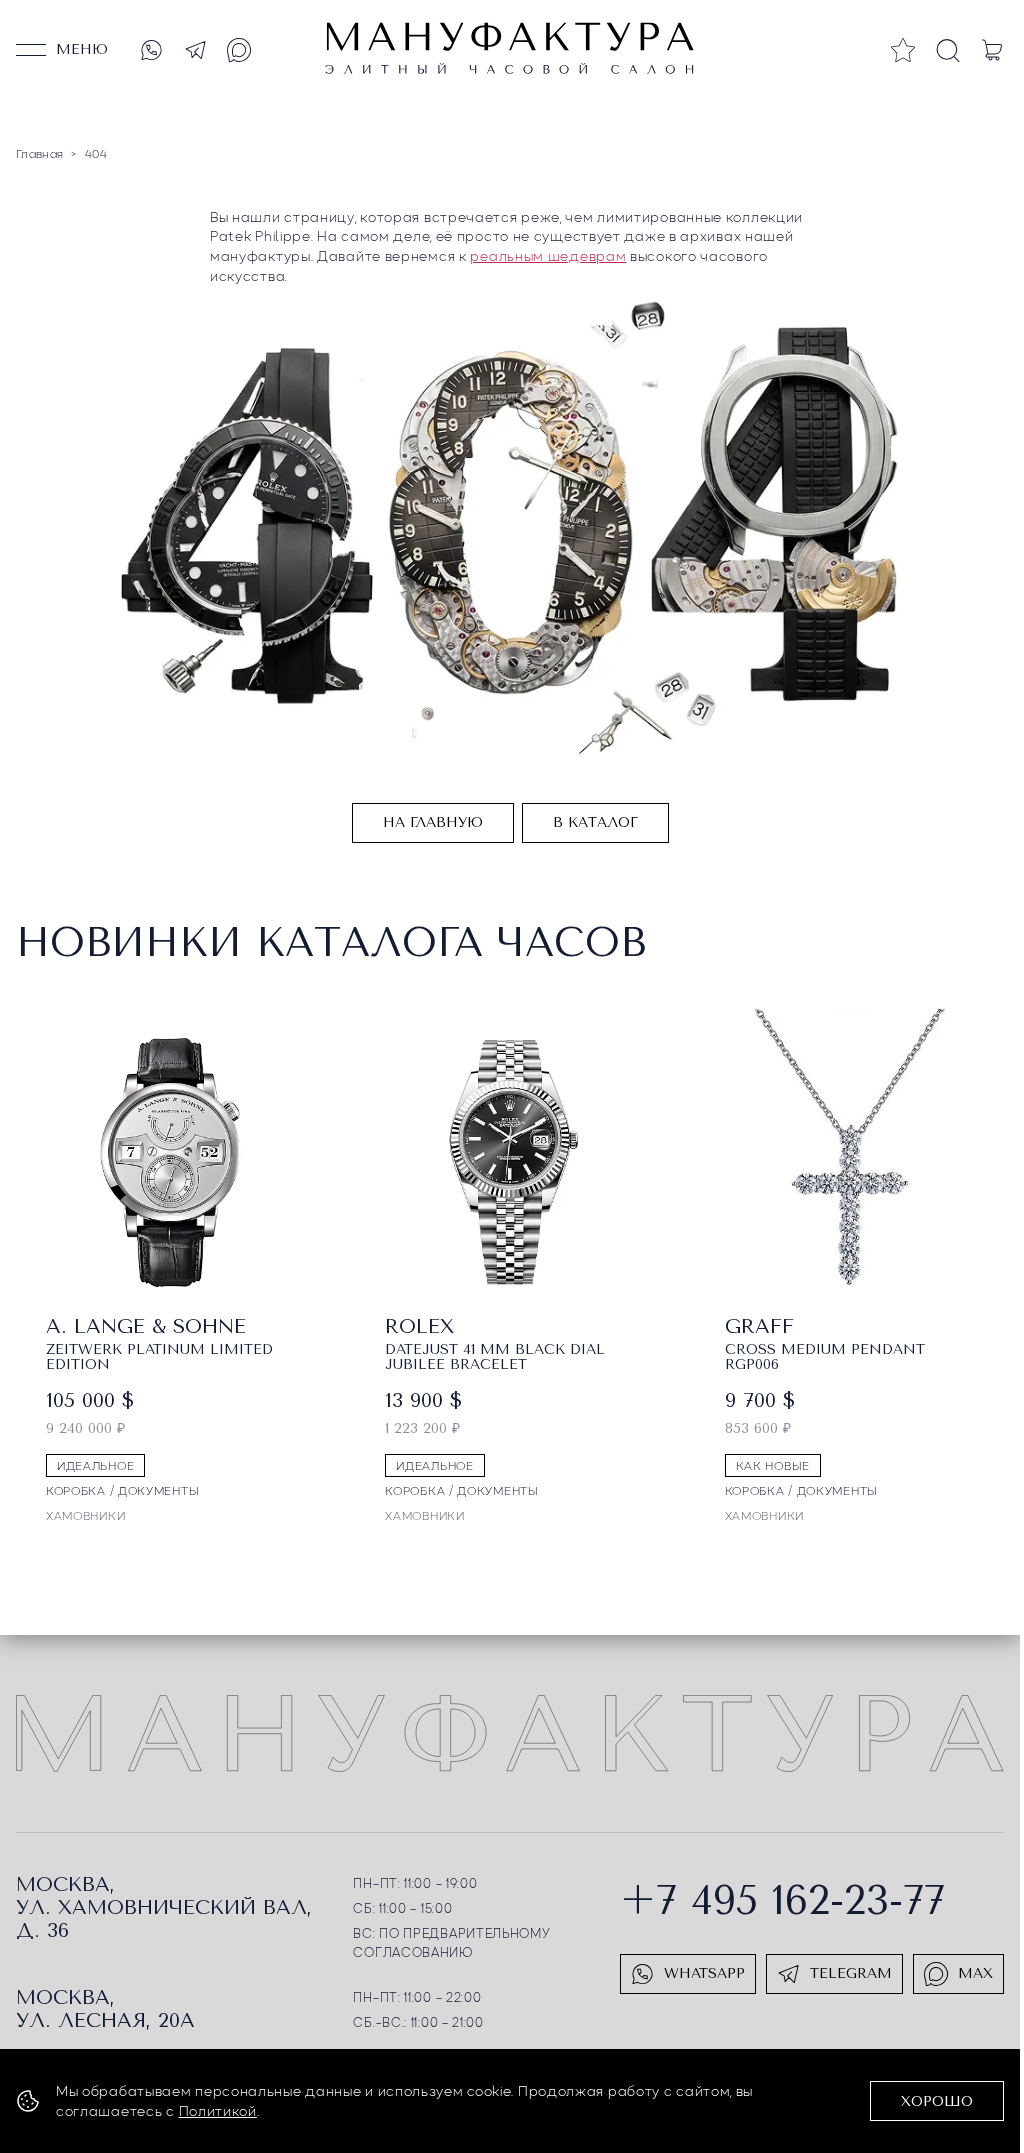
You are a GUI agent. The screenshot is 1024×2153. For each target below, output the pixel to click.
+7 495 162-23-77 (782, 1900)
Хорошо (937, 2101)
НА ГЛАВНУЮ (433, 822)
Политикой (218, 2110)
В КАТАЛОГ (595, 822)
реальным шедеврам (548, 255)
